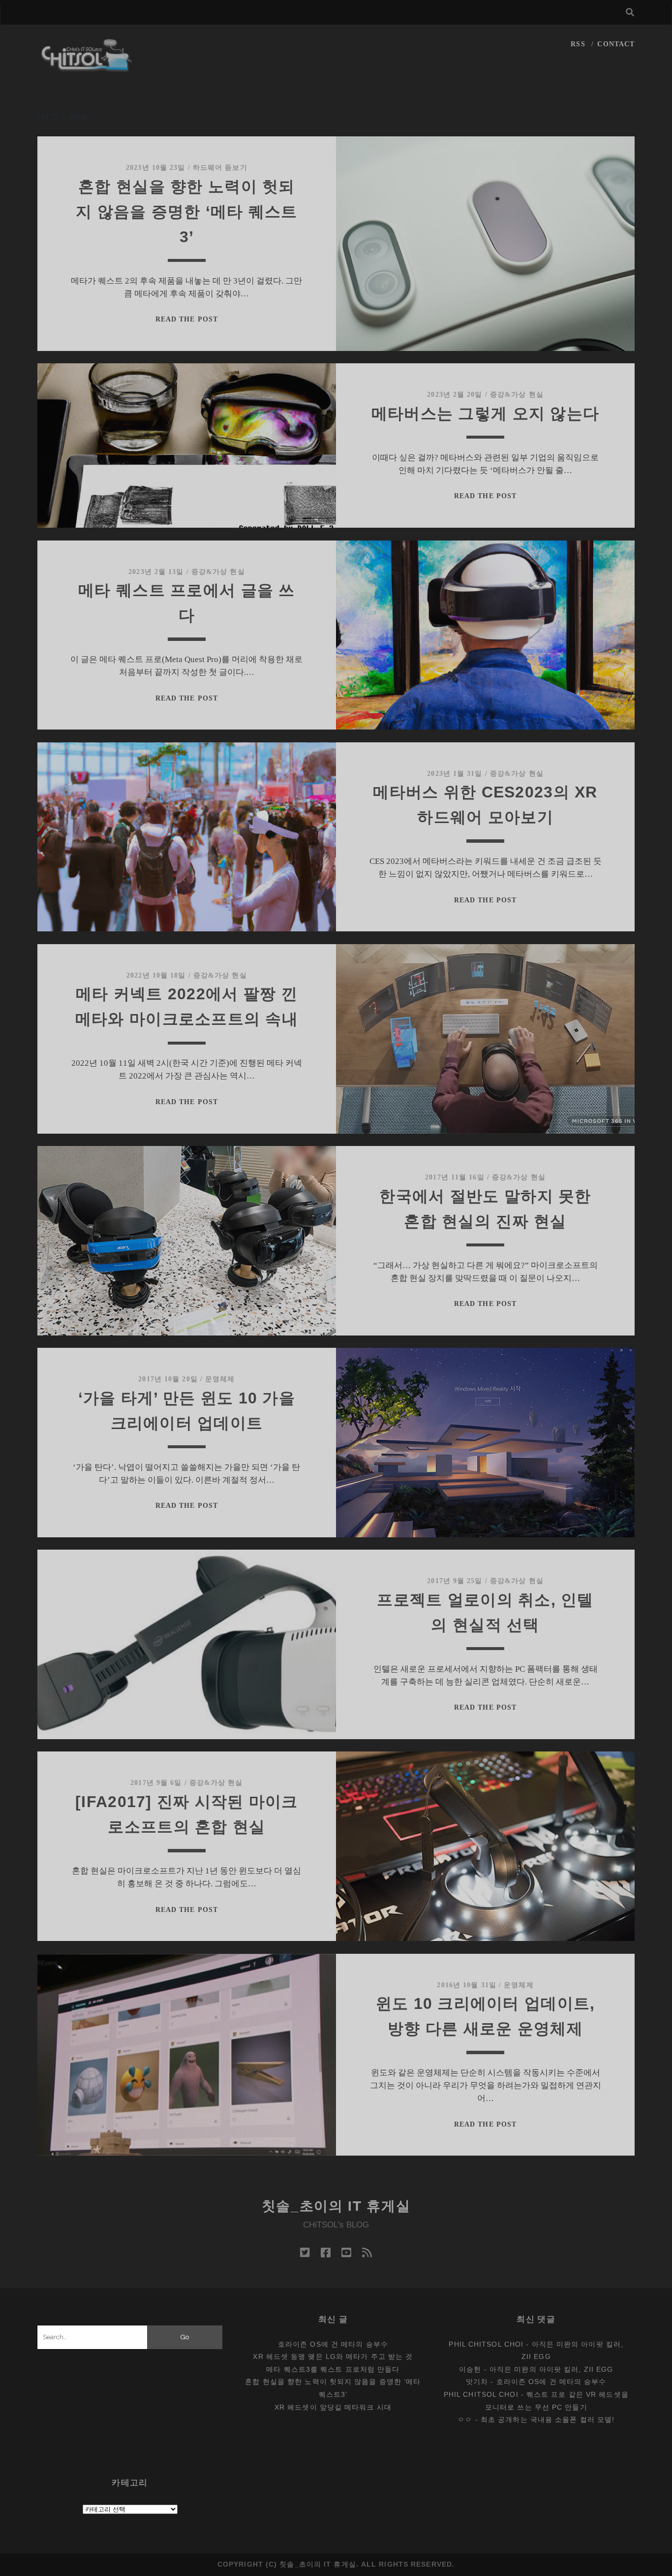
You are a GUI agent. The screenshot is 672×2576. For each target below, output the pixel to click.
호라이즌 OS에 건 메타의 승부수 (333, 2344)
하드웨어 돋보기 (220, 168)
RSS (578, 44)
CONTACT (616, 44)
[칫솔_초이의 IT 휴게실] (87, 67)
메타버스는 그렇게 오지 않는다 (485, 413)
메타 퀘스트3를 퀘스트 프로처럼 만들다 (333, 2369)
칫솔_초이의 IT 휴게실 (336, 2206)
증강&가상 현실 (517, 395)
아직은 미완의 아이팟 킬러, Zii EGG (551, 2369)
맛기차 (477, 2382)
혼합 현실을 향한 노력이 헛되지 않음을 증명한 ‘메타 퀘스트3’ (187, 212)
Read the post (187, 319)
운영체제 (220, 1379)
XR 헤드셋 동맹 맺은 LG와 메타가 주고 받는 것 (333, 2356)
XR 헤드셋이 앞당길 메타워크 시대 (333, 2407)
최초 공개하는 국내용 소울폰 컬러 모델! (548, 2419)
